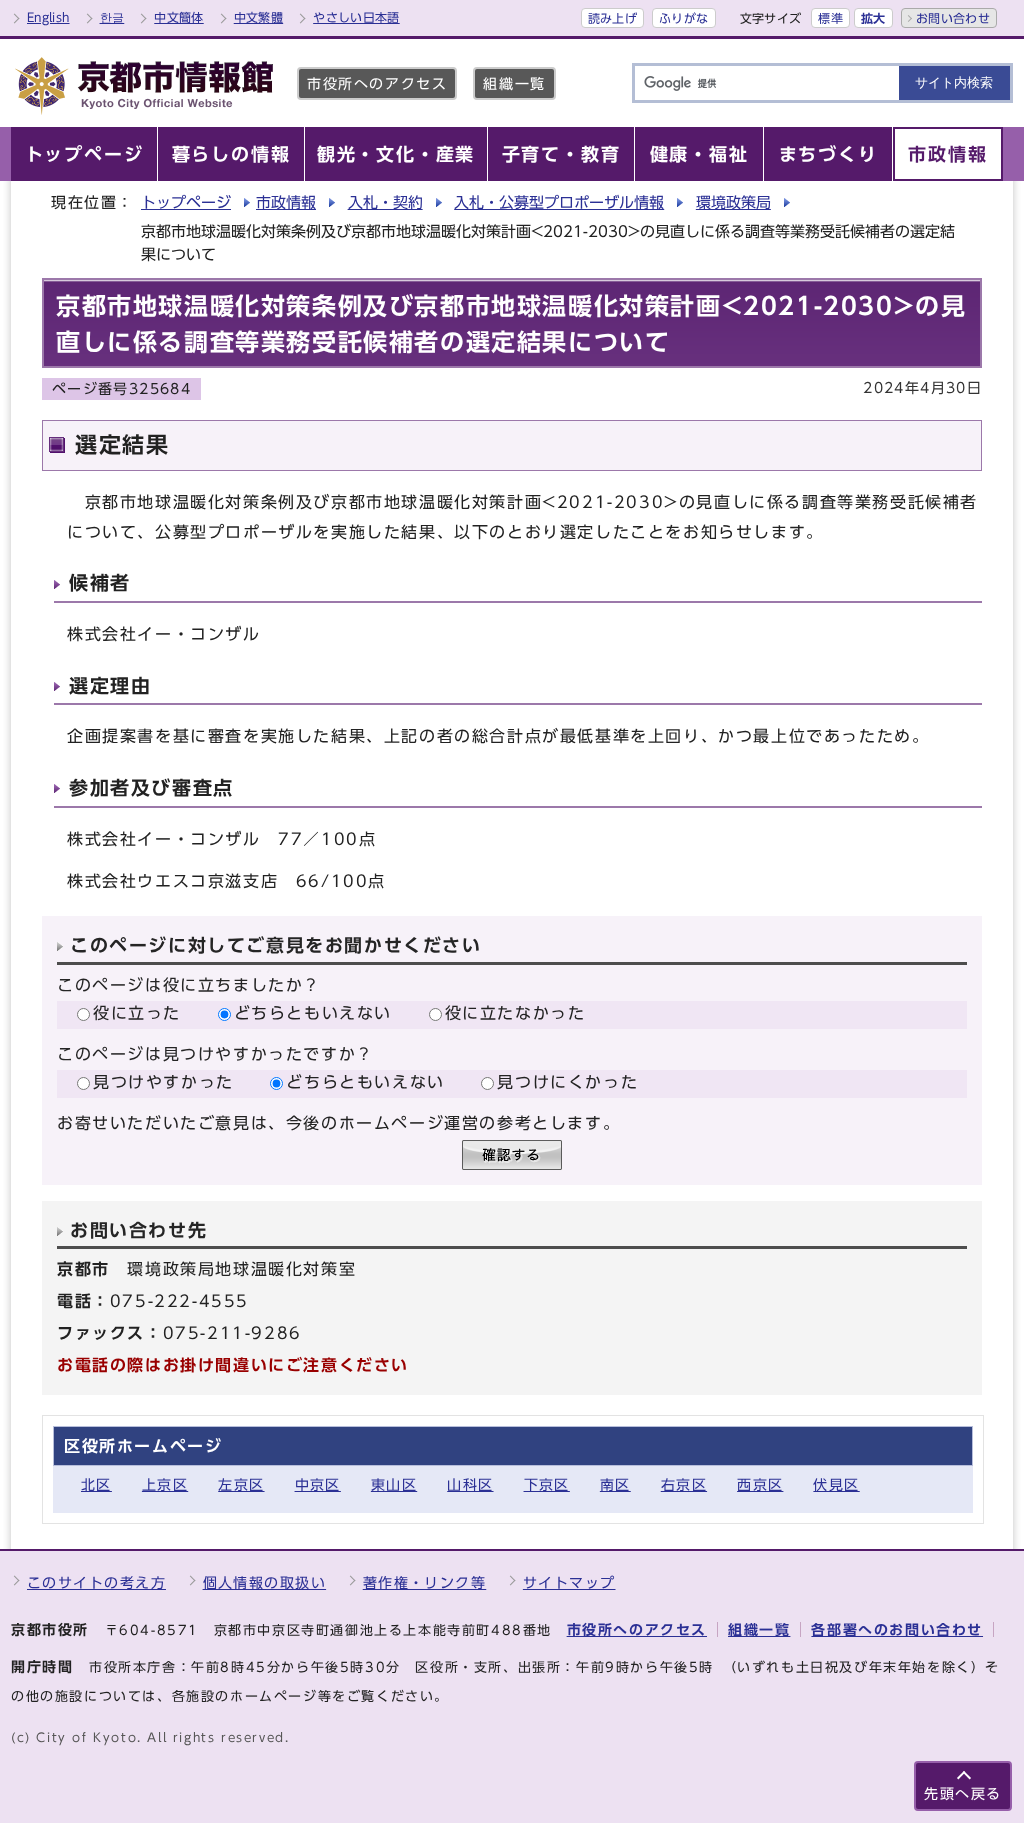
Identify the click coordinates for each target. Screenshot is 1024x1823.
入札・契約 (385, 202)
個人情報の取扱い (265, 1582)
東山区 (394, 1484)
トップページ (186, 202)
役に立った (137, 1013)
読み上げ (612, 18)
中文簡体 (178, 17)
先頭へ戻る (963, 1793)
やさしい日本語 (356, 17)
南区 (615, 1484)
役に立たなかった (515, 1013)
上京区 (165, 1484)
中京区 (318, 1484)
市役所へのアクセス (377, 83)
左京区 (241, 1484)
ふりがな (683, 18)
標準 (830, 18)
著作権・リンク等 (425, 1582)
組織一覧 (514, 83)
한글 (112, 17)
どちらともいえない (313, 1013)
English (48, 17)
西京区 (760, 1484)
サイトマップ (569, 1582)
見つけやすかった (163, 1082)
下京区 (547, 1484)
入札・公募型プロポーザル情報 (559, 202)
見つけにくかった (567, 1082)
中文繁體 (258, 17)
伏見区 (836, 1484)
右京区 (684, 1484)
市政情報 (286, 202)
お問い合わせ (953, 18)
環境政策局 (733, 202)
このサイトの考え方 (96, 1582)
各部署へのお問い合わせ (897, 1629)
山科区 (470, 1484)
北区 (96, 1484)
